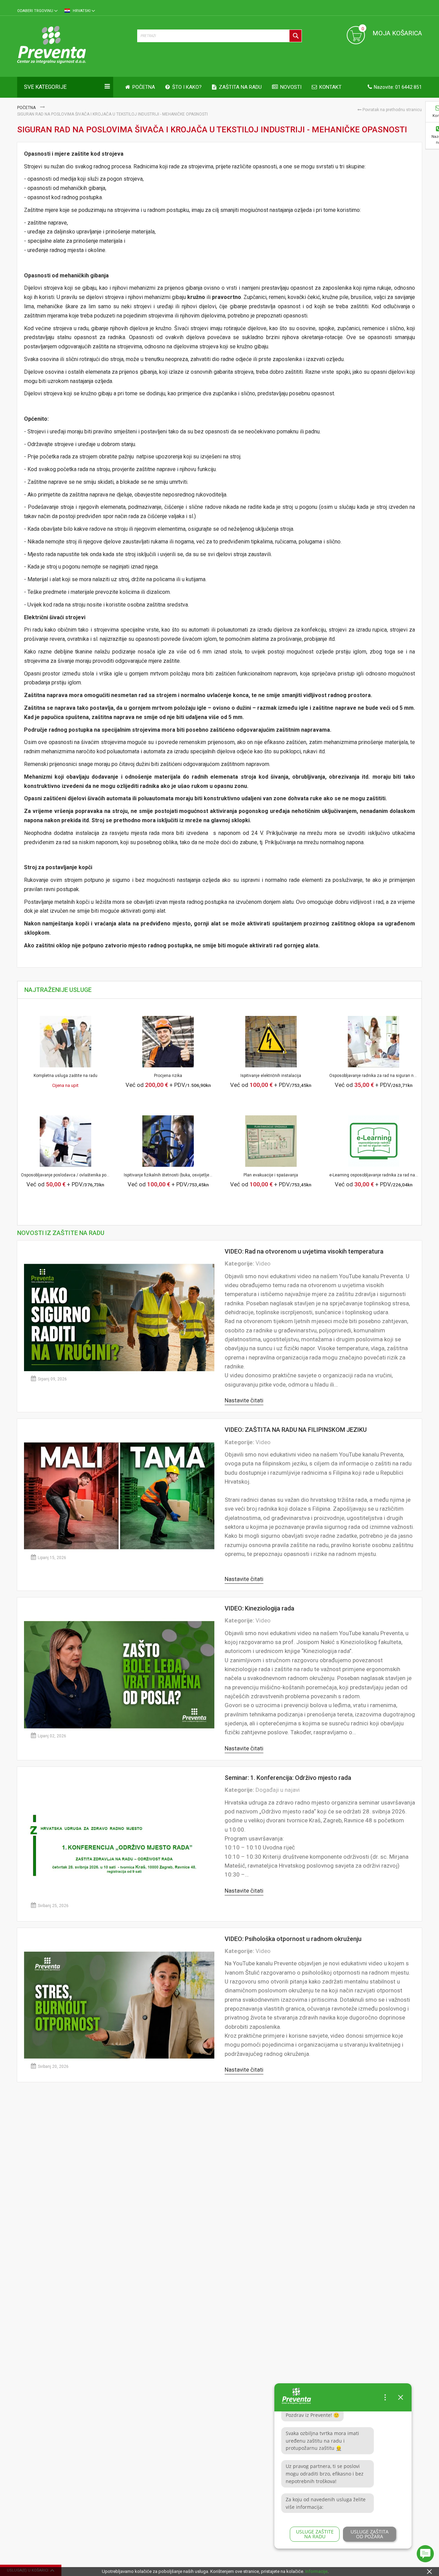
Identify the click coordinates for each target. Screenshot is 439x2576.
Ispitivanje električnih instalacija (271, 1076)
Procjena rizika (168, 1076)
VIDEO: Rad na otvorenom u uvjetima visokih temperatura (304, 1251)
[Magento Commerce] (74, 46)
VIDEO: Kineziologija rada (259, 1608)
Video (263, 1263)
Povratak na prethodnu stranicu (392, 110)
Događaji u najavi (278, 1790)
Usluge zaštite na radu (315, 2534)
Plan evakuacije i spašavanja (271, 1175)
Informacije (316, 2571)
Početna (27, 108)
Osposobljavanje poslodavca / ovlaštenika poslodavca (72, 1175)
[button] (37, 11)
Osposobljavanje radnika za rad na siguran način (375, 1076)
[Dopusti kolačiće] (429, 2571)
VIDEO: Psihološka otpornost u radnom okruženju (293, 1939)
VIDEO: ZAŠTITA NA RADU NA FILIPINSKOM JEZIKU (296, 1430)
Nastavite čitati (244, 1400)
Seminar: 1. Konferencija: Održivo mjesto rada (288, 1778)
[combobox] (219, 36)
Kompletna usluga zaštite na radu (66, 1076)
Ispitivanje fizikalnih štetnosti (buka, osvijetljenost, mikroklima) (183, 1175)
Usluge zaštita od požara (370, 2534)
